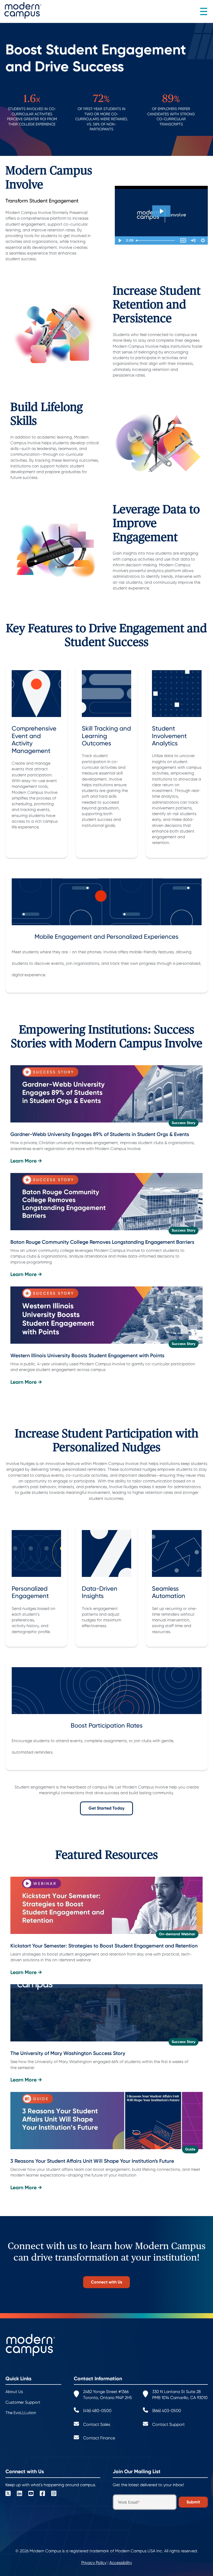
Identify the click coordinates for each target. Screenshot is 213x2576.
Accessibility (121, 2563)
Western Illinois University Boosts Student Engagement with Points (87, 1356)
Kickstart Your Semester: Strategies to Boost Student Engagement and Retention (104, 1946)
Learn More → (26, 1161)
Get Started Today (106, 1808)
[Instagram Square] (54, 2494)
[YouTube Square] (31, 2494)
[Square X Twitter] (8, 2494)
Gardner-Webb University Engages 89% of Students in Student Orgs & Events (100, 1134)
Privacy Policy (94, 2563)
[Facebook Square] (42, 2494)
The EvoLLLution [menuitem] (21, 2413)
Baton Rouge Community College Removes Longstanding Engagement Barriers (102, 1242)
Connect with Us (106, 2282)
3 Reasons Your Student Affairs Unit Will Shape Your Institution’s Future (92, 2161)
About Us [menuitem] (14, 2392)
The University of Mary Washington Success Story (68, 2053)
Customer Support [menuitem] (23, 2402)
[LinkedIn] (19, 2494)
